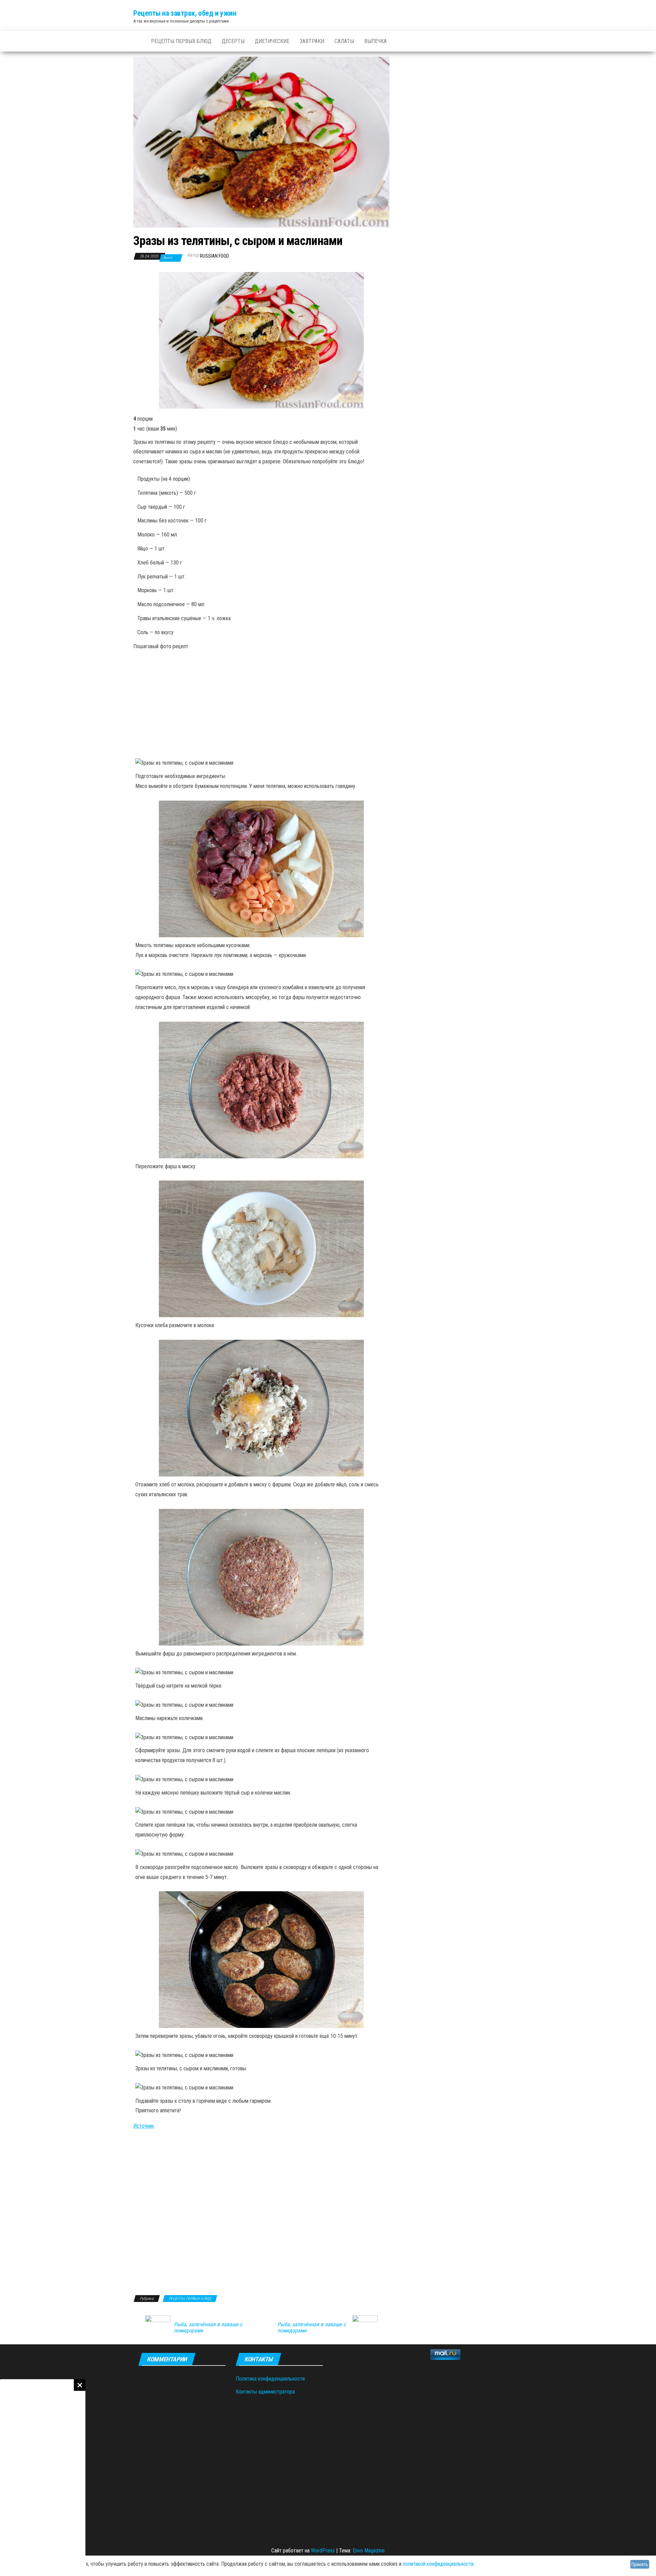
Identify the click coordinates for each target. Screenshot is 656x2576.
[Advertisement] (43, 2478)
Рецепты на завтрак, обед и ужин (185, 13)
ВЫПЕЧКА (375, 41)
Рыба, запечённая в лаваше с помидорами (208, 2328)
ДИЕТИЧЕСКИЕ (272, 41)
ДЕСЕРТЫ (233, 41)
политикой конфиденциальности (438, 2564)
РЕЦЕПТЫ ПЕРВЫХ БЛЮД (181, 41)
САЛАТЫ (344, 41)
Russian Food (214, 256)
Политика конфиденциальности (270, 2379)
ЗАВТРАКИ (312, 41)
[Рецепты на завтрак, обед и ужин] (137, 41)
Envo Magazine (369, 2551)
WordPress (323, 2551)
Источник (144, 2126)
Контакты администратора (265, 2392)
